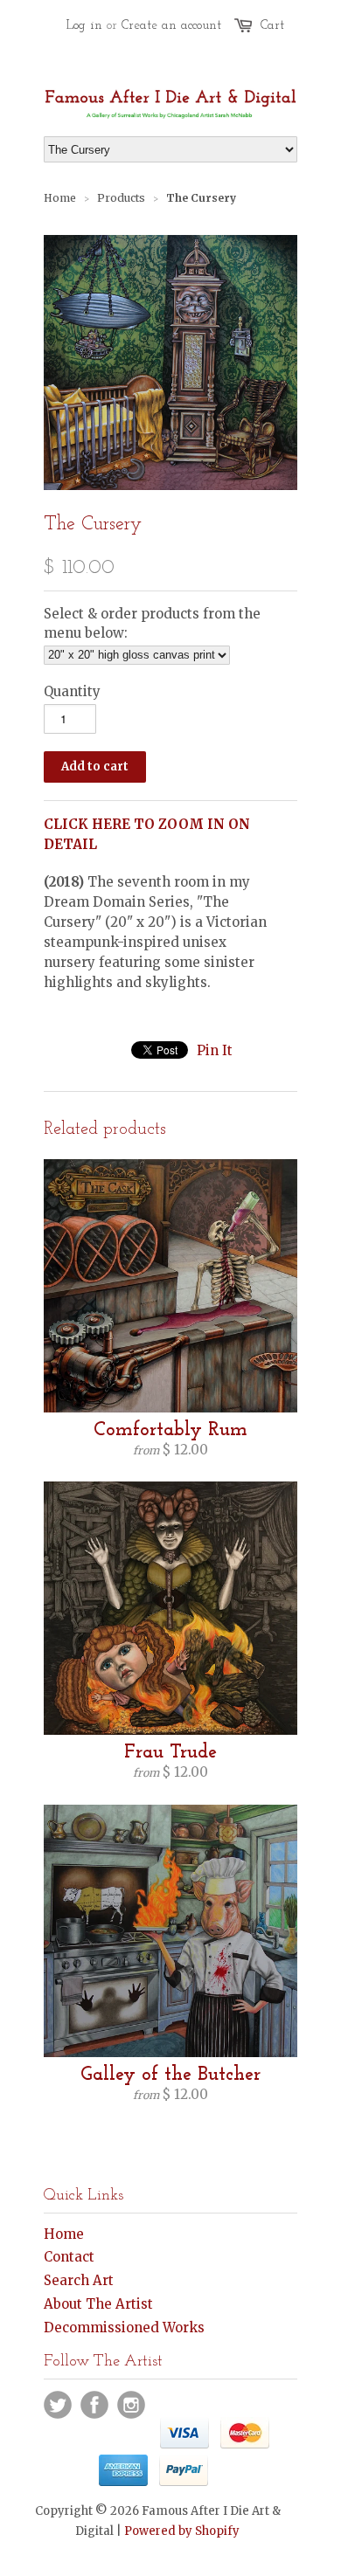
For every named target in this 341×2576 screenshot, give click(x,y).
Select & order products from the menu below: (152, 623)
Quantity (72, 691)
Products (121, 198)
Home (64, 2234)
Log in (84, 26)
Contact (69, 2257)
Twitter (58, 2405)
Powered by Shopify (182, 2531)
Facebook (94, 2405)
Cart (272, 26)
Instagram (131, 2405)
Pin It (215, 1050)
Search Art (79, 2280)
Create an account (171, 26)
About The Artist (98, 2304)
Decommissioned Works (124, 2327)
